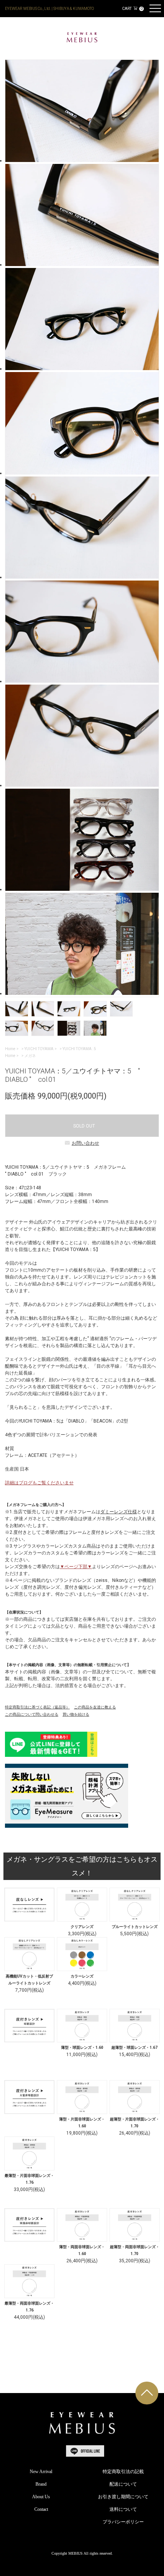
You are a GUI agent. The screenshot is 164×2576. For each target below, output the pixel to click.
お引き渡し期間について (123, 2497)
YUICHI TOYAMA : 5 (79, 1049)
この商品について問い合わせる (32, 1714)
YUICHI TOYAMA (39, 1049)
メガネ (30, 1056)
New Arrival (41, 2472)
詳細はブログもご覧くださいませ (39, 1483)
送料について (123, 2509)
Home (10, 1049)
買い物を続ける (76, 1714)
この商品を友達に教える (95, 1707)
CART (132, 9)
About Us (41, 2497)
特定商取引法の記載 (123, 2472)
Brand (41, 2484)
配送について (123, 2484)
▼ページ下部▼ (76, 1567)
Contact (41, 2509)
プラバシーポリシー (123, 2522)
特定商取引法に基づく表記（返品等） (37, 1707)
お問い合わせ (85, 1143)
